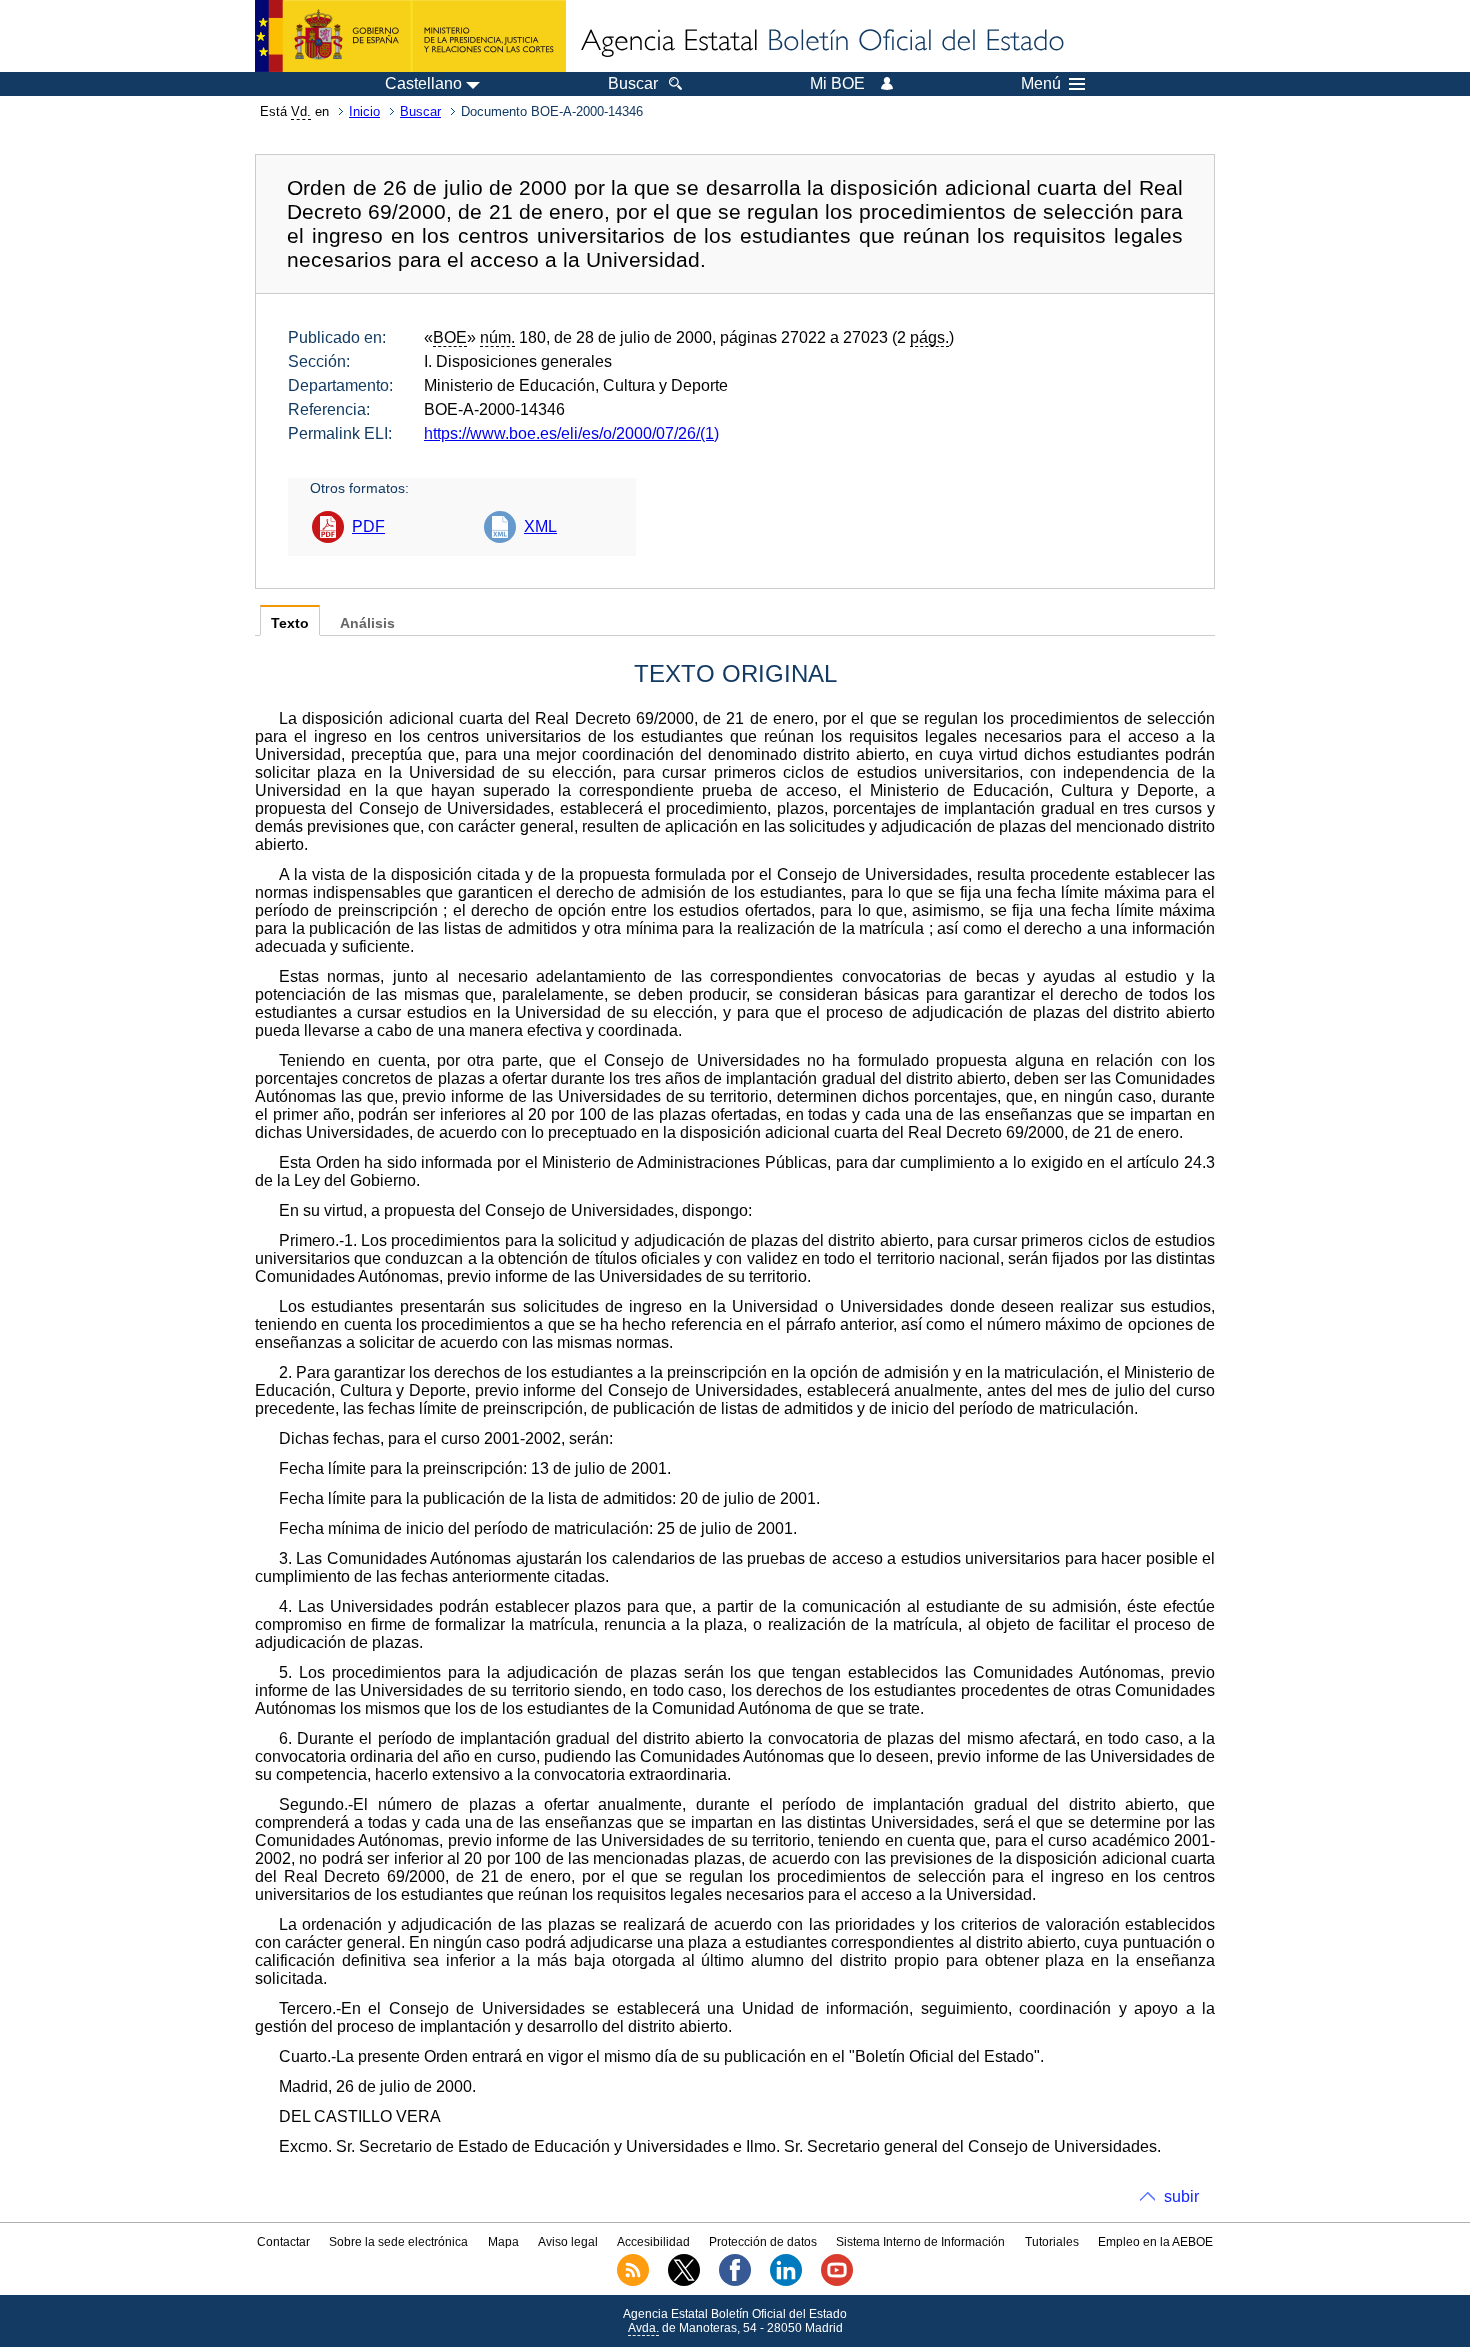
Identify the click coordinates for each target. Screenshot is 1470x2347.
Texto (290, 623)
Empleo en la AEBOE (1155, 2242)
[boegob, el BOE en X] (684, 2282)
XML (540, 526)
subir (1181, 2196)
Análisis (367, 623)
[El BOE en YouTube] (837, 2282)
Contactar (283, 2242)
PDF (368, 526)
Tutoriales (1052, 2242)
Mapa (503, 2242)
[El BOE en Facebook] (735, 2282)
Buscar (420, 111)
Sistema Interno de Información (920, 2242)
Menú (1041, 84)
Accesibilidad (653, 2242)
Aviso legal (568, 2242)
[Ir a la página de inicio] (821, 42)
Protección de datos (763, 2242)
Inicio (364, 111)
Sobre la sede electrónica (398, 2242)
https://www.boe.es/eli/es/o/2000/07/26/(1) (571, 433)
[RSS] (633, 2282)
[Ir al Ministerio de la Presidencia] (410, 36)
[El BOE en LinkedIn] (786, 2282)
